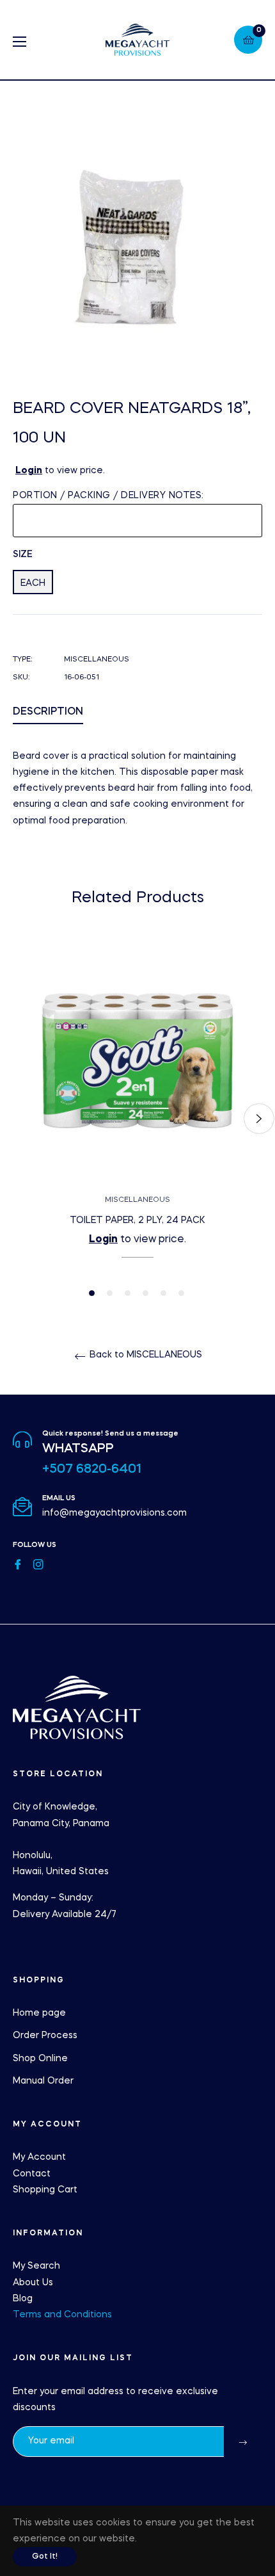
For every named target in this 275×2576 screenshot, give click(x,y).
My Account (39, 2157)
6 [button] (181, 1293)
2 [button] (110, 1293)
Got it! (45, 2557)
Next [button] (259, 1119)
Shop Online (40, 2059)
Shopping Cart (45, 2190)
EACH (33, 583)
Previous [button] (16, 1119)
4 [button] (145, 1293)
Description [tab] (48, 712)
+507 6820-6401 (92, 1470)
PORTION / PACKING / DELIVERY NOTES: (108, 496)
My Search (36, 2266)
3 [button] (128, 1293)
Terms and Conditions (62, 2315)
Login (29, 471)
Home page (39, 2013)
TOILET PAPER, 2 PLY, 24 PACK (137, 1220)
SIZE (23, 555)
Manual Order (43, 2081)
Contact (32, 2174)
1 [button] (92, 1293)
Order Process (45, 2036)
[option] (137, 1118)
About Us (33, 2283)
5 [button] (163, 1293)
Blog (23, 2299)
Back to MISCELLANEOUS (145, 1355)
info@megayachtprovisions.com (114, 1513)
